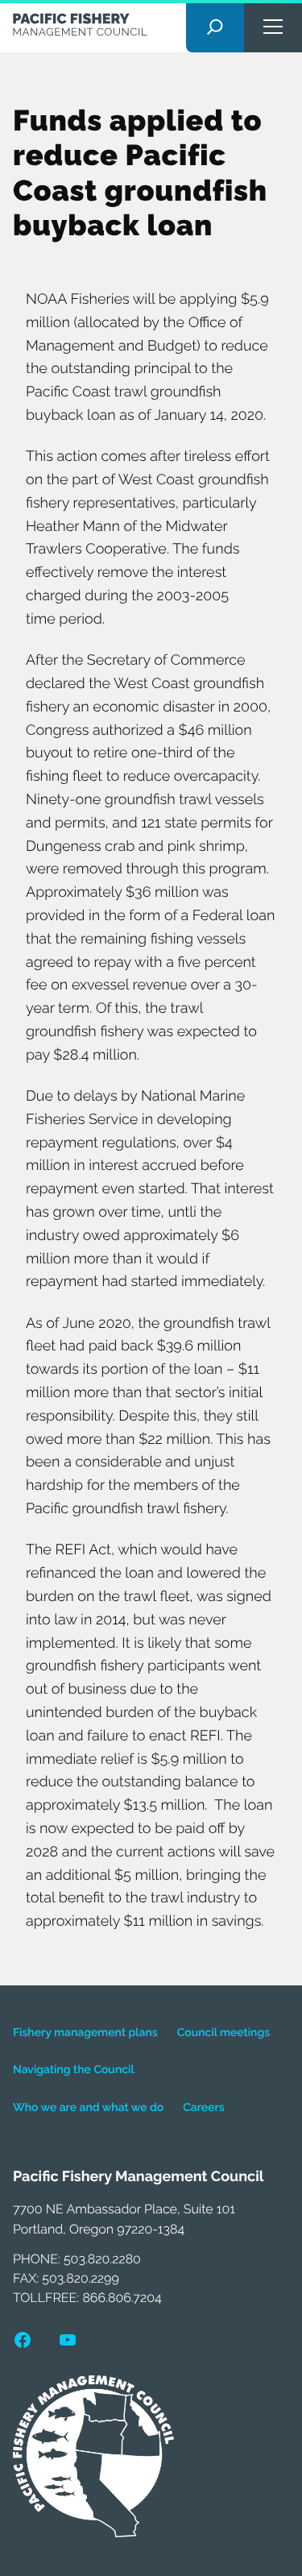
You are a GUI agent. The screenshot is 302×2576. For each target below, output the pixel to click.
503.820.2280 (102, 2259)
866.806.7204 (122, 2298)
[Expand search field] (215, 26)
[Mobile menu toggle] (273, 26)
